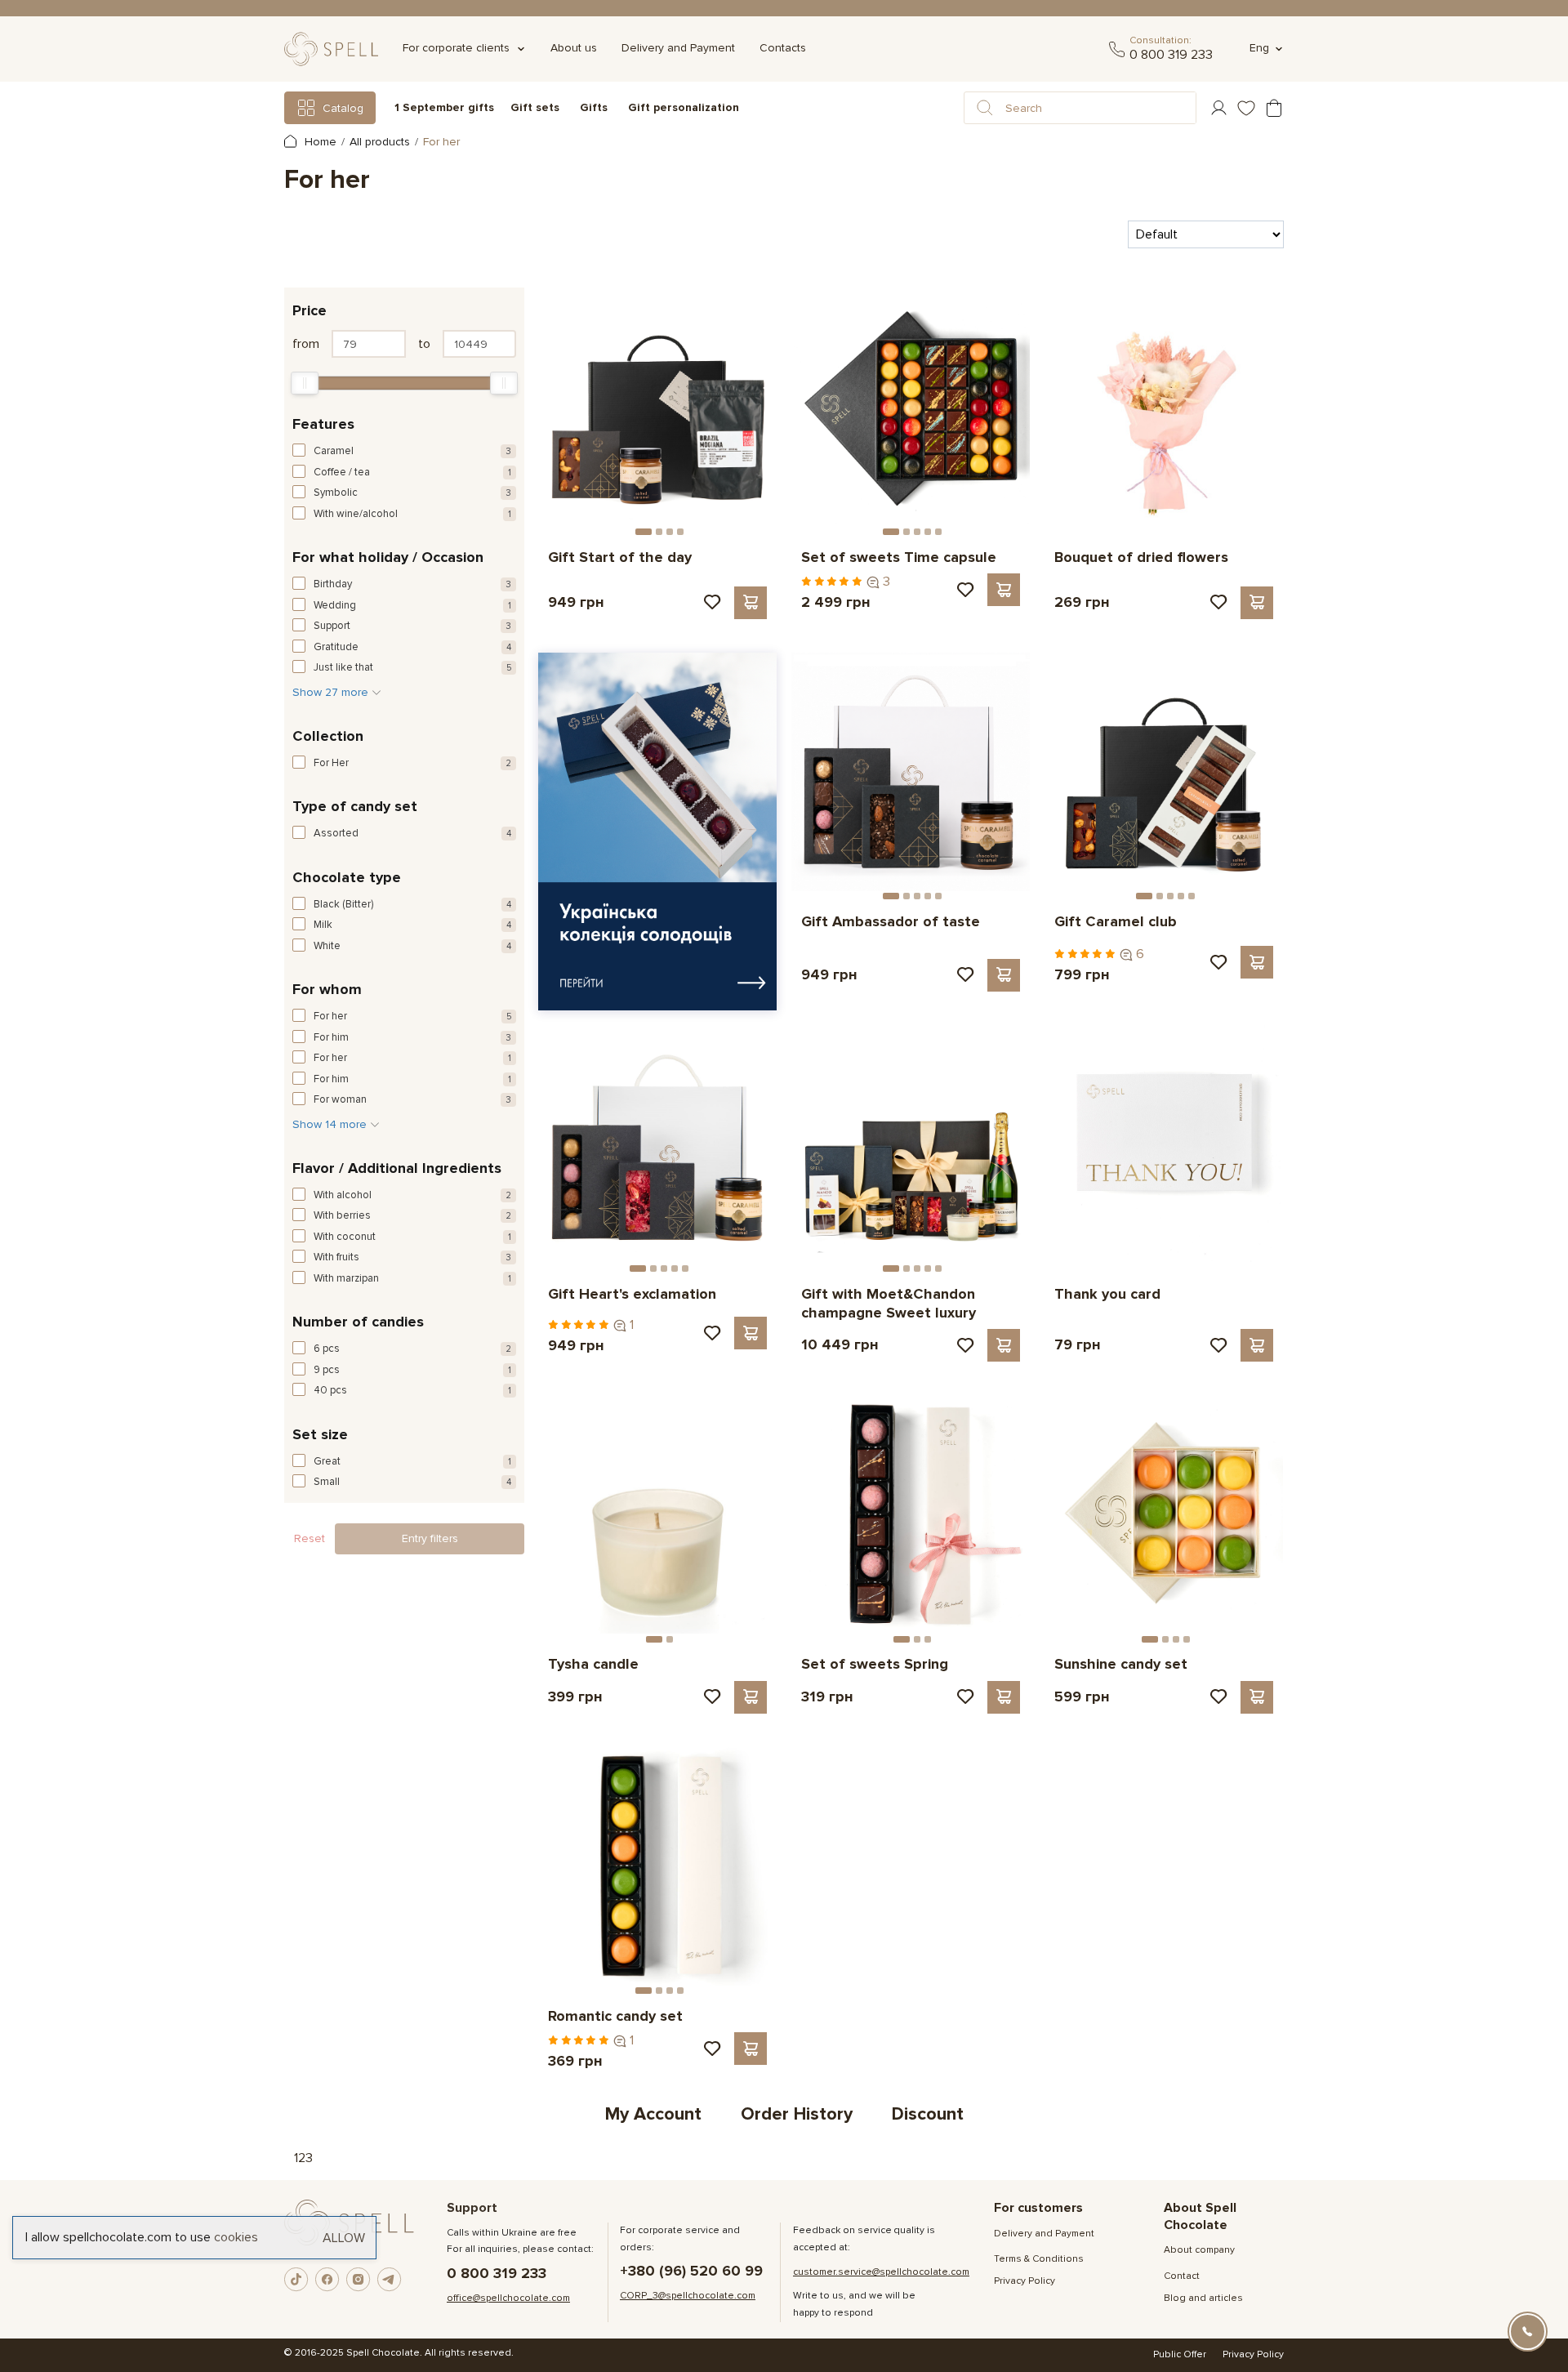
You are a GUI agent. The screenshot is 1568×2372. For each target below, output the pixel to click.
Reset (310, 1538)
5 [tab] (938, 532)
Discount (928, 2114)
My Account (653, 2114)
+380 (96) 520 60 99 (691, 2271)
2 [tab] (659, 532)
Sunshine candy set (1121, 1664)
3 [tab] (670, 532)
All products (380, 142)
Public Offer (1180, 2354)
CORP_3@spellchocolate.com (688, 2296)
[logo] (331, 49)
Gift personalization (684, 107)
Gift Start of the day (620, 557)
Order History (797, 2114)
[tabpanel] (657, 408)
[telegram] (1117, 49)
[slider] (305, 383)
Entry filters (430, 1538)
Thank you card (1107, 1294)
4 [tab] (680, 532)
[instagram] (359, 2280)
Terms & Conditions (1039, 2259)
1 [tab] (644, 532)
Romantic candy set (615, 2016)
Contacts (783, 48)
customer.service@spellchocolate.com (881, 2272)
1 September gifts (444, 107)
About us (574, 48)
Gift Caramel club (1116, 921)
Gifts (594, 107)
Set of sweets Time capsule (899, 557)
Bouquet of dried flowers (1141, 557)
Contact (1182, 2276)
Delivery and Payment (678, 48)
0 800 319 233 (1171, 55)
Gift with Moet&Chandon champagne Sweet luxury (889, 1303)
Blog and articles (1203, 2298)
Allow (344, 2237)
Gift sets (535, 107)
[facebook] (327, 2280)
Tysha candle (593, 1664)
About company (1199, 2250)
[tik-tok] (296, 2280)
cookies (236, 2237)
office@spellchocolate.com (508, 2298)
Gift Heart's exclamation (632, 1294)
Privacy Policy (1025, 2281)
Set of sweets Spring (875, 1664)
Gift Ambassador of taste (891, 921)
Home (319, 142)
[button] (985, 108)
